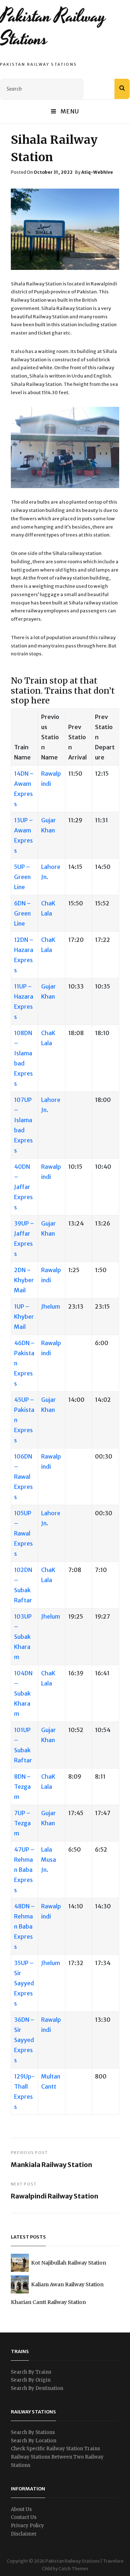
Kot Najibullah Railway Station (69, 2263)
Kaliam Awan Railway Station (67, 2284)
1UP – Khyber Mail (24, 1317)
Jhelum (51, 1306)
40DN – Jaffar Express (23, 1187)
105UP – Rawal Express (23, 1533)
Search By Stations (33, 2432)
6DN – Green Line (22, 913)
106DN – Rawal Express (23, 1477)
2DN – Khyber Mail (24, 1280)
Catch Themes (73, 2569)
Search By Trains (31, 2372)
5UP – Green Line (22, 877)
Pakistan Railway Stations (53, 28)
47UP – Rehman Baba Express (24, 1870)
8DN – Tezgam (22, 1787)
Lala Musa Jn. (49, 1860)
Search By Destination (37, 2388)
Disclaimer (24, 2534)
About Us (21, 2509)
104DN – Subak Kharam (23, 1693)
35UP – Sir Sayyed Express (24, 1983)
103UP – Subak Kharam (23, 1637)
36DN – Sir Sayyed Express (24, 2040)
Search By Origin (31, 2380)
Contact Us (24, 2517)
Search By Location (34, 2441)
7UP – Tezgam (22, 1823)
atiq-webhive (97, 172)
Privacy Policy (27, 2526)
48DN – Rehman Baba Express (24, 1926)
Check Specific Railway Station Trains (55, 2449)
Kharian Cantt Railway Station (48, 2302)
